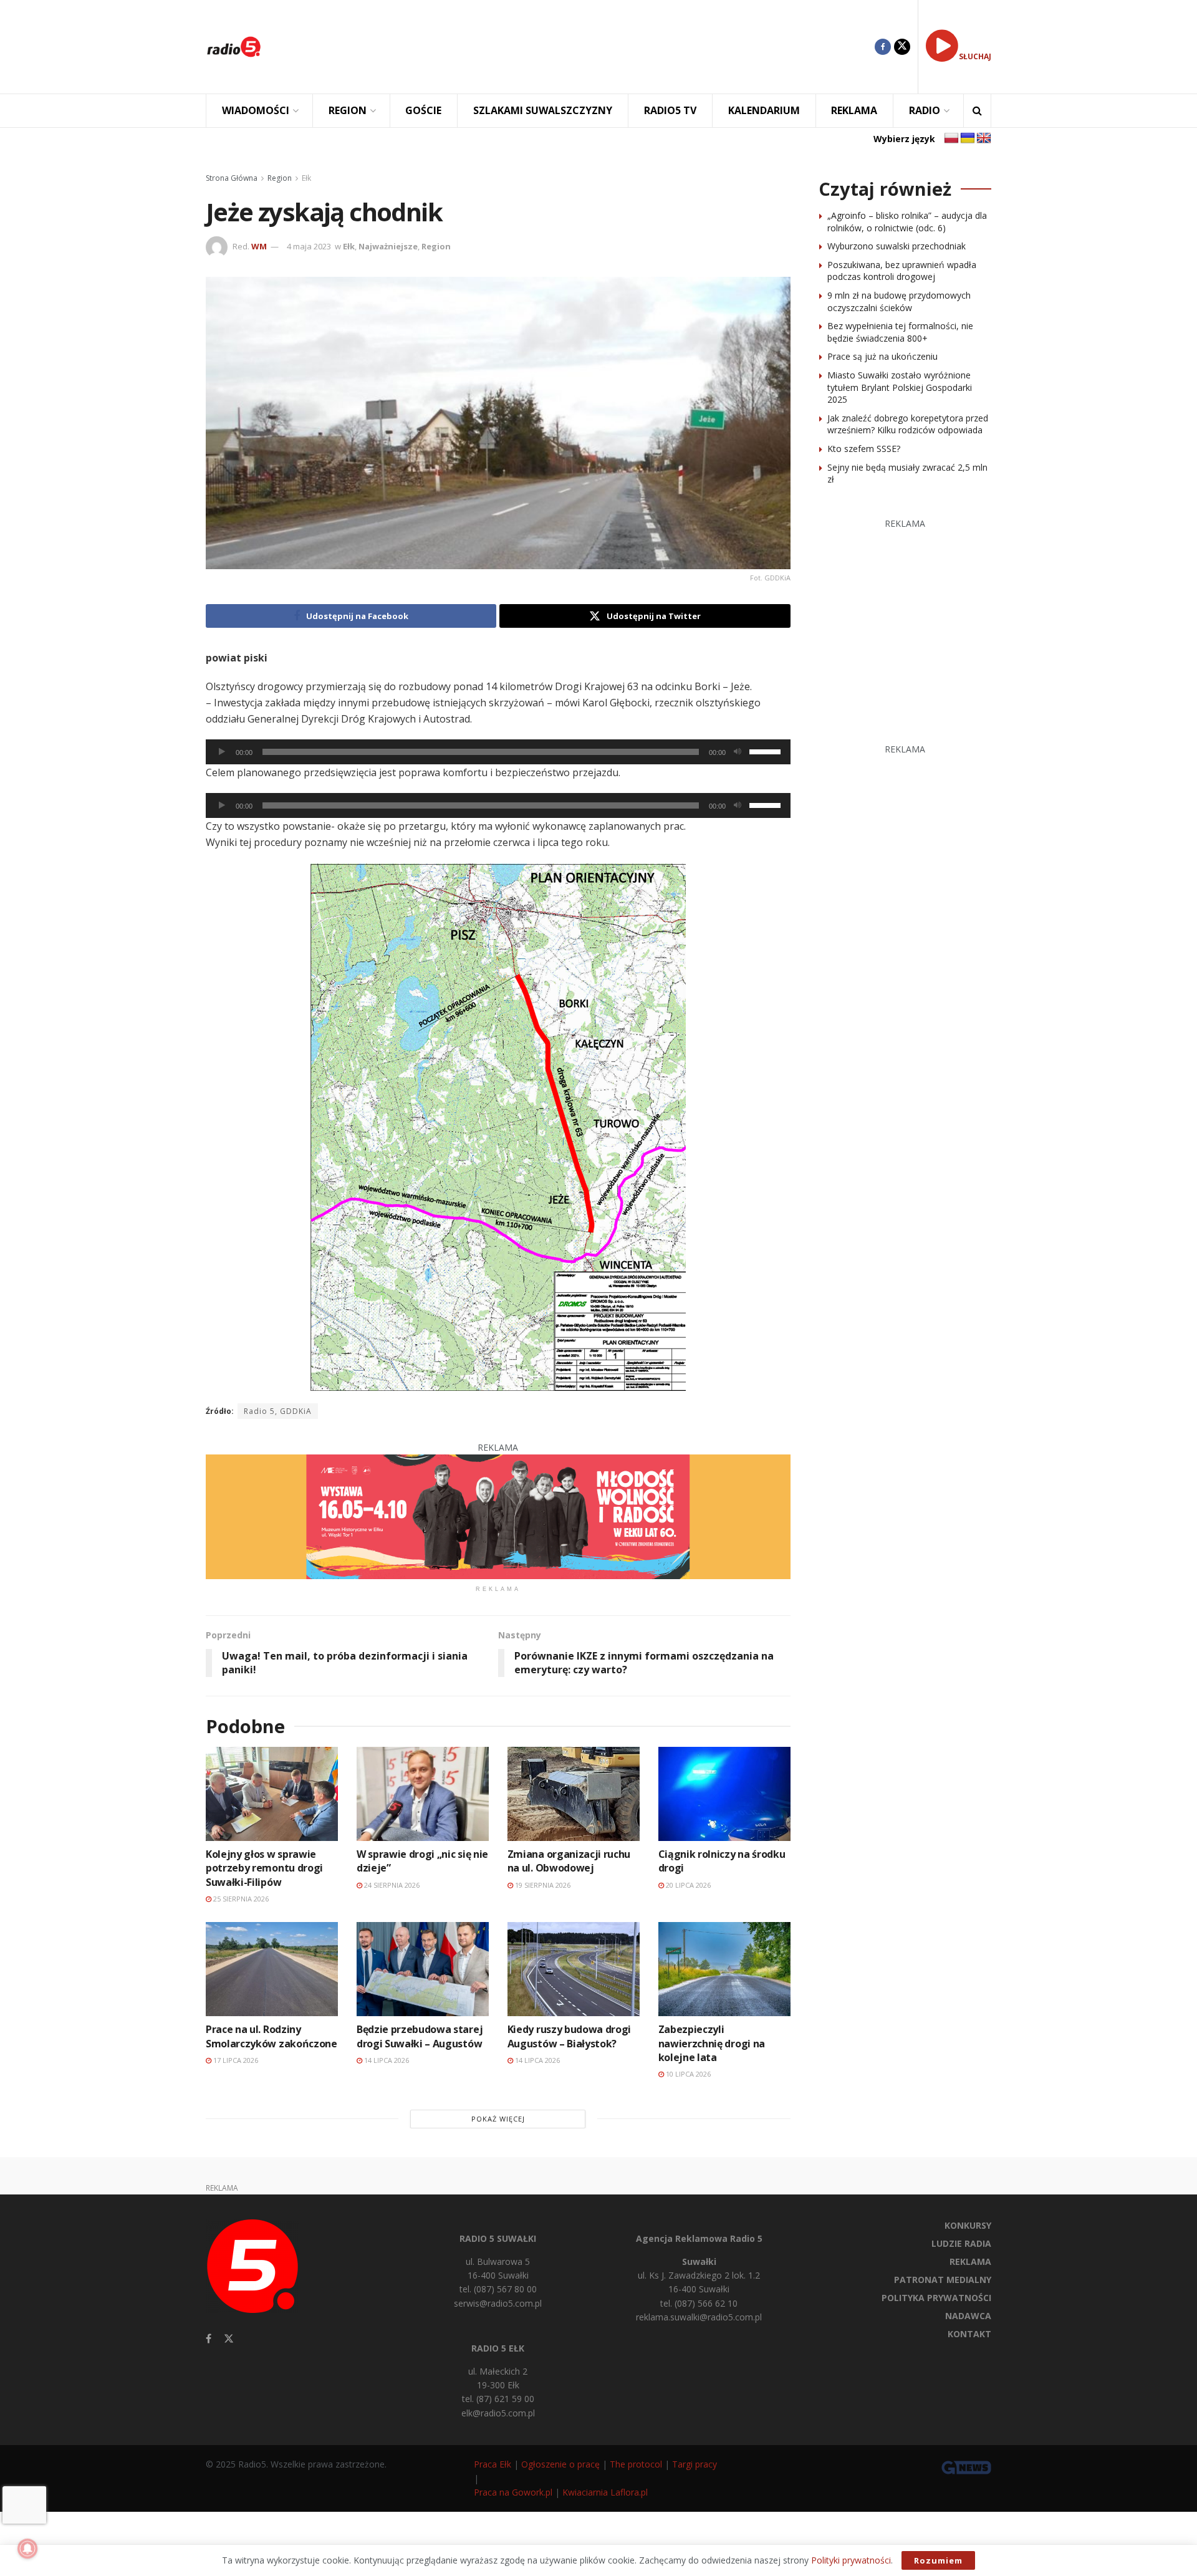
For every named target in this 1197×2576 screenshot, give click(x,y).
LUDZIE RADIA (961, 2243)
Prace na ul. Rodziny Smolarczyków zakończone (272, 2036)
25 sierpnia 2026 (240, 1899)
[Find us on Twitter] (902, 47)
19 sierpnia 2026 (542, 1885)
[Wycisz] (738, 752)
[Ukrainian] (968, 138)
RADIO (925, 110)
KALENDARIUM (764, 110)
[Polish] (951, 138)
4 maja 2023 (309, 246)
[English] (984, 138)
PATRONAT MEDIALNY (943, 2280)
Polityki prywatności (851, 2560)
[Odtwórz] (222, 752)
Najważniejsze (388, 246)
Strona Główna (232, 178)
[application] (498, 752)
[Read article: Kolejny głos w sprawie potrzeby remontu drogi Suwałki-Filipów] (272, 1794)
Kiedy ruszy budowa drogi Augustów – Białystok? (569, 2036)
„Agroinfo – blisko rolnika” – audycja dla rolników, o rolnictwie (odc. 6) (907, 222)
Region (280, 178)
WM (259, 246)
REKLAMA (854, 110)
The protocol (636, 2464)
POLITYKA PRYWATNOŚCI (936, 2298)
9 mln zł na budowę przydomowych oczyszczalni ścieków (899, 301)
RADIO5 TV (670, 110)
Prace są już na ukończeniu (882, 356)
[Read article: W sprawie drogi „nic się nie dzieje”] (423, 1794)
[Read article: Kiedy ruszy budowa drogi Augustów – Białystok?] (574, 1969)
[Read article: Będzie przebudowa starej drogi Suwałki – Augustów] (423, 1969)
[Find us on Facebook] (883, 47)
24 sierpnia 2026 (391, 1885)
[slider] (767, 751)
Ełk (306, 178)
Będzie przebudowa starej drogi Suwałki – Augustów (420, 2036)
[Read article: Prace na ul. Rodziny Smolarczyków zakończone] (272, 1969)
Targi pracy (695, 2464)
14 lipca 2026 (386, 2060)
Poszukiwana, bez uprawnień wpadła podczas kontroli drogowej (902, 271)
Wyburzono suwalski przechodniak (897, 246)
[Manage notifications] (27, 2549)
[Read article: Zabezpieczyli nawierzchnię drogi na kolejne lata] (724, 1969)
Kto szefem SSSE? (864, 449)
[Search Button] (977, 111)
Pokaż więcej (498, 2119)
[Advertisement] (577, 47)
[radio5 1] (498, 1516)
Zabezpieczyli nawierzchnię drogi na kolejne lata (712, 2043)
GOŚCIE (423, 110)
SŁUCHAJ (975, 56)
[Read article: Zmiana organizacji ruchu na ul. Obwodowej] (574, 1794)
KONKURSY (968, 2225)
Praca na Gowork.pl (513, 2492)
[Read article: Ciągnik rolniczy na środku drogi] (724, 1794)
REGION (348, 110)
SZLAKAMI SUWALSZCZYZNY (543, 110)
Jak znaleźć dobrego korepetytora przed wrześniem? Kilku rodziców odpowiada (908, 424)
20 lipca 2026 (687, 1885)
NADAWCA (968, 2316)
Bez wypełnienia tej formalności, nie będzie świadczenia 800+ (900, 332)
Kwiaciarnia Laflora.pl (605, 2492)
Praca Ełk (493, 2464)
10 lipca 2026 (687, 2074)
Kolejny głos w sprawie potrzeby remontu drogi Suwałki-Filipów (264, 1868)
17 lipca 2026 (235, 2060)
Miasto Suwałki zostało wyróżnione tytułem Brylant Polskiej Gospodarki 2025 (900, 387)
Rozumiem (938, 2560)
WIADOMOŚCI (256, 110)
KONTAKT (969, 2334)
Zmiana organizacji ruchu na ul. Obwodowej (569, 1861)
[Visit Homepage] (234, 47)
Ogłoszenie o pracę (560, 2464)
